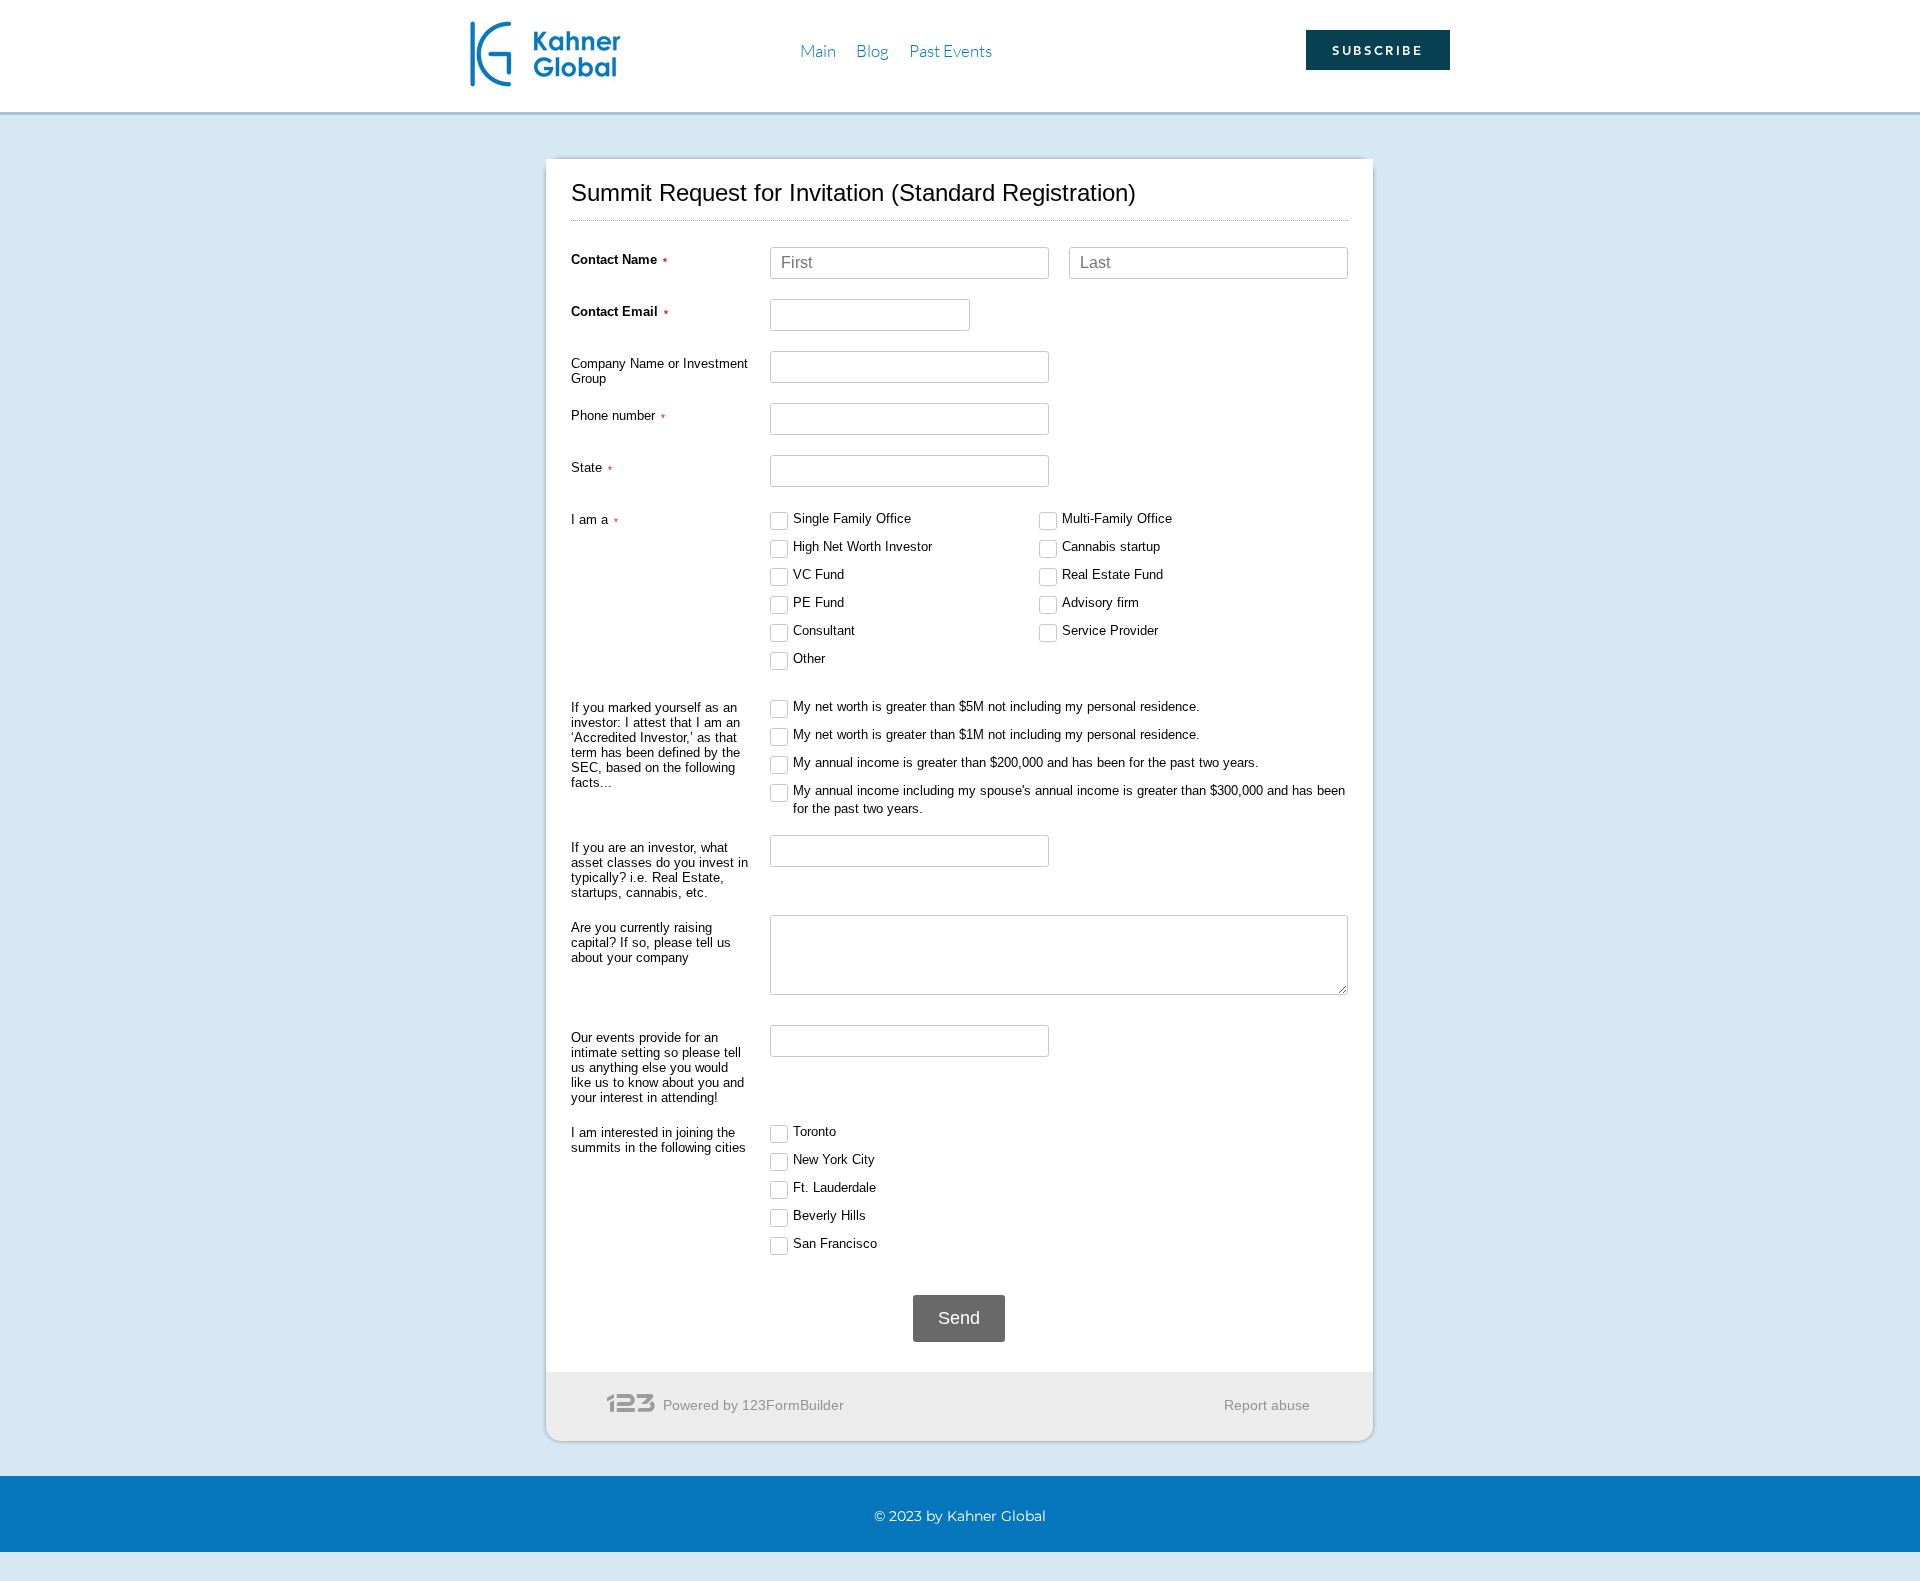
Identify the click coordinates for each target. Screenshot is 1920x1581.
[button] (950, 50)
